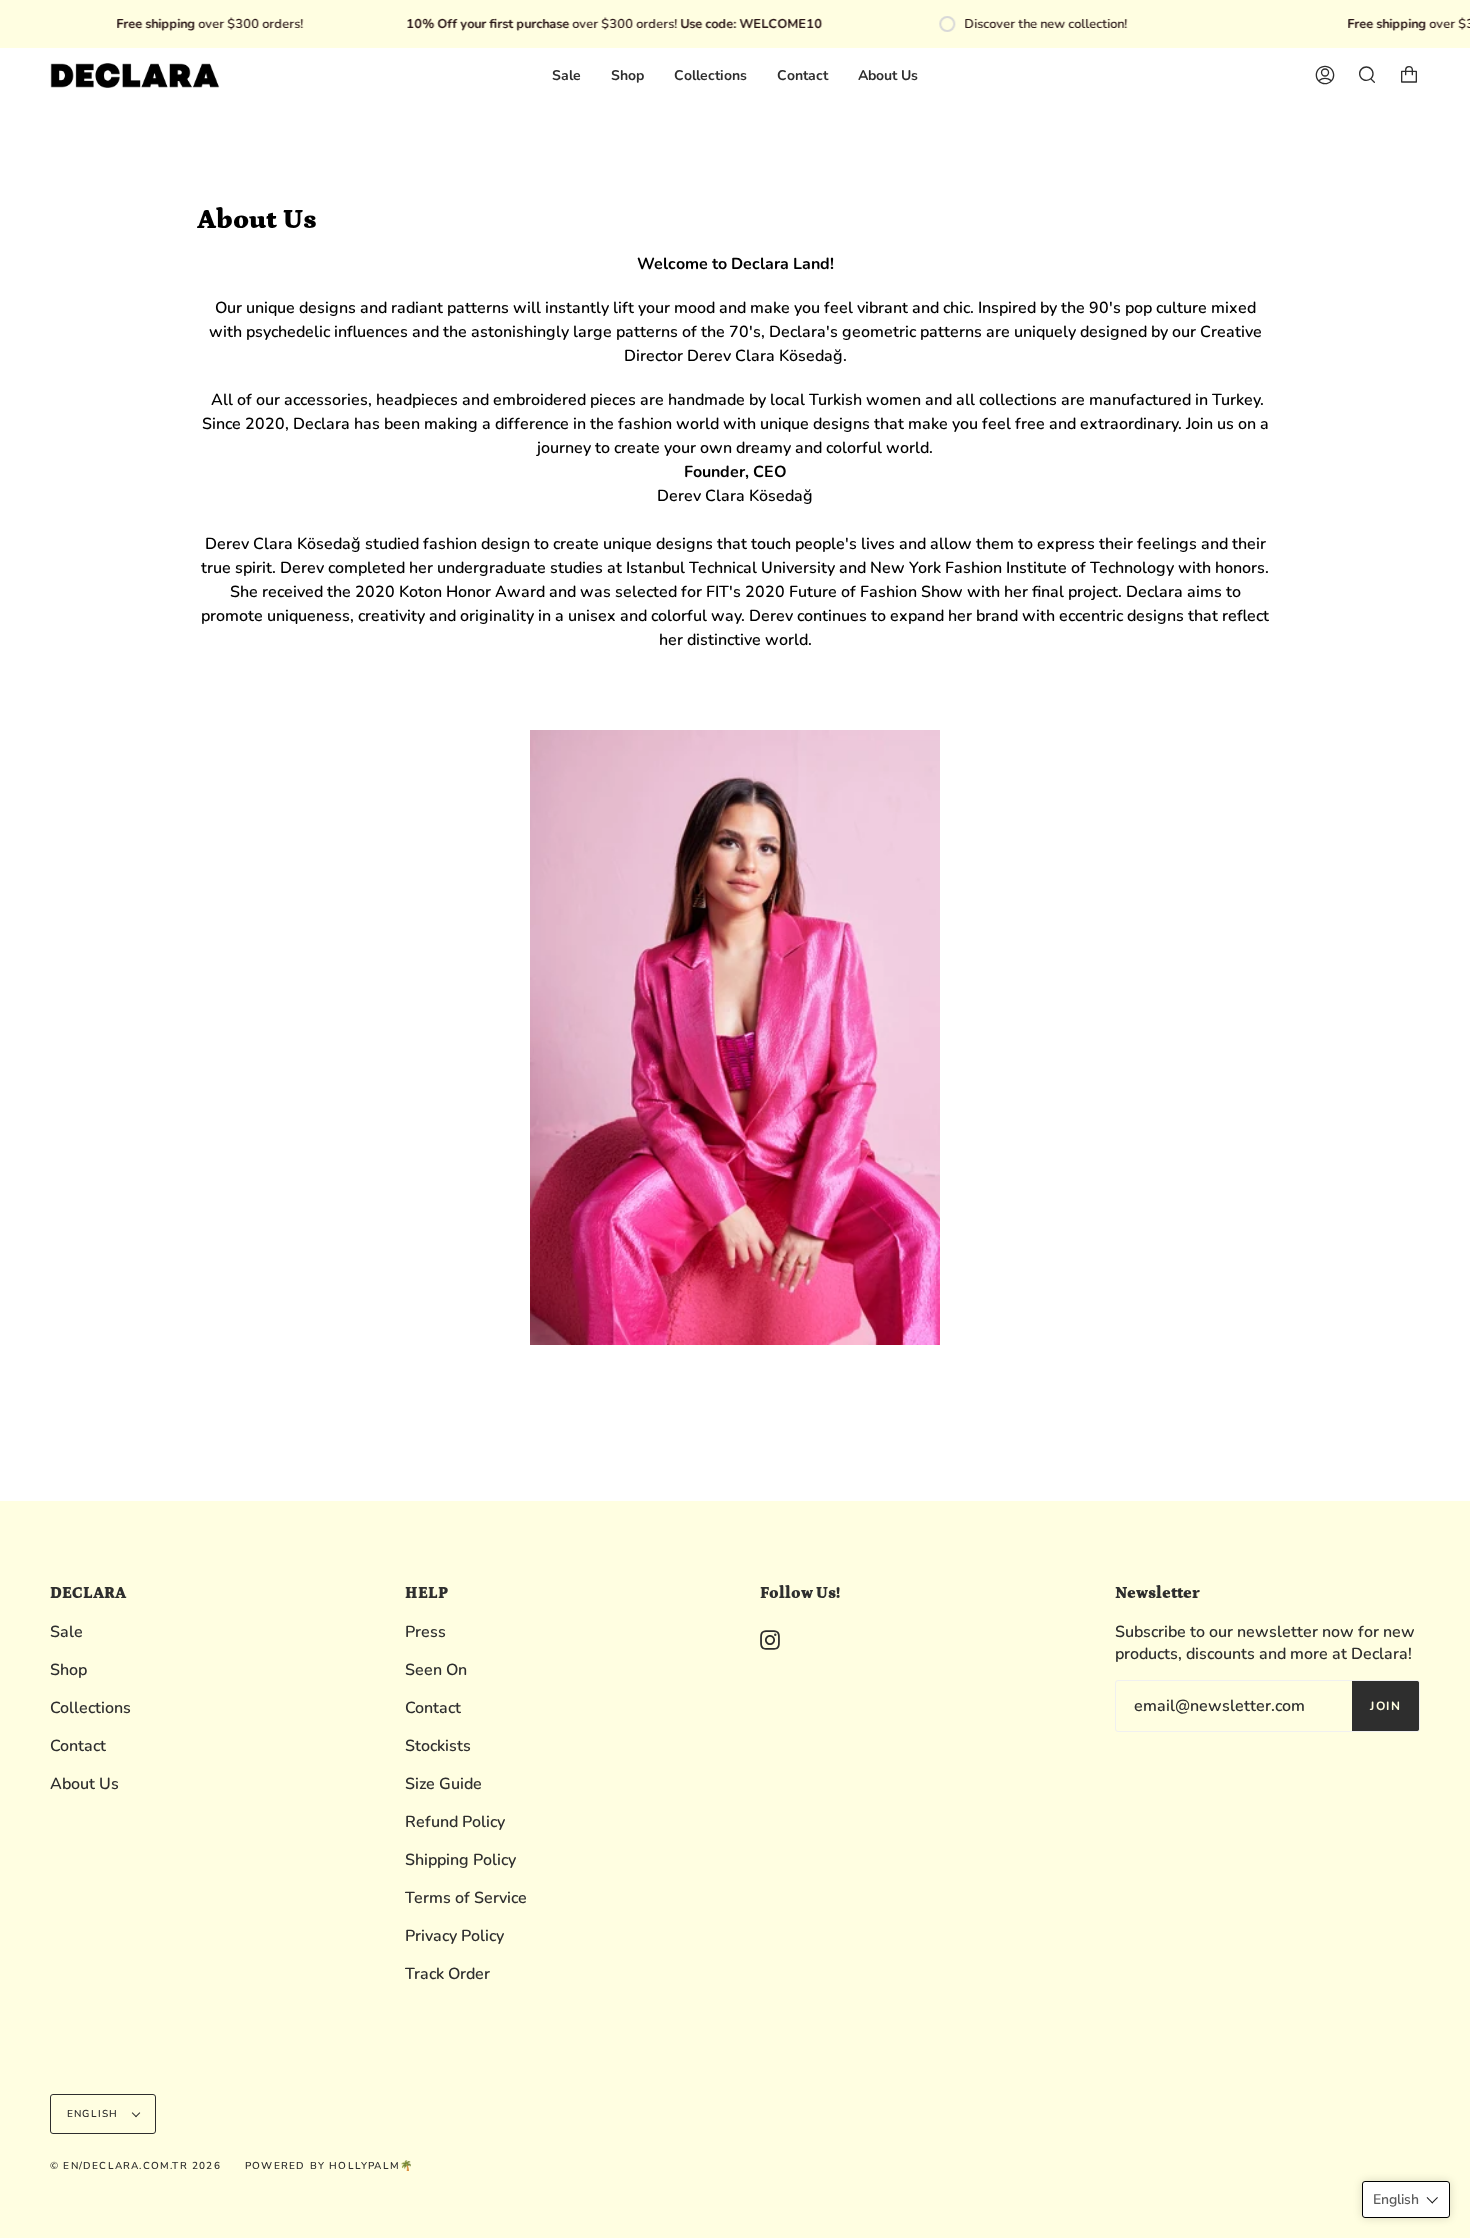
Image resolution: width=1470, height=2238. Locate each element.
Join (1385, 1706)
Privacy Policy (454, 1936)
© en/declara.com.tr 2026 (135, 2166)
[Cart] (1409, 75)
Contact (78, 1746)
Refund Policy (455, 1822)
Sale (66, 1632)
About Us (84, 1784)
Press (425, 1632)
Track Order (447, 1974)
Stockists (438, 1746)
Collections (90, 1708)
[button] (1406, 2199)
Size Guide (443, 1784)
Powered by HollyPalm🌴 (329, 2166)
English (95, 2114)
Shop (68, 1670)
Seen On (436, 1670)
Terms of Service (466, 1898)
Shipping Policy (460, 1860)
